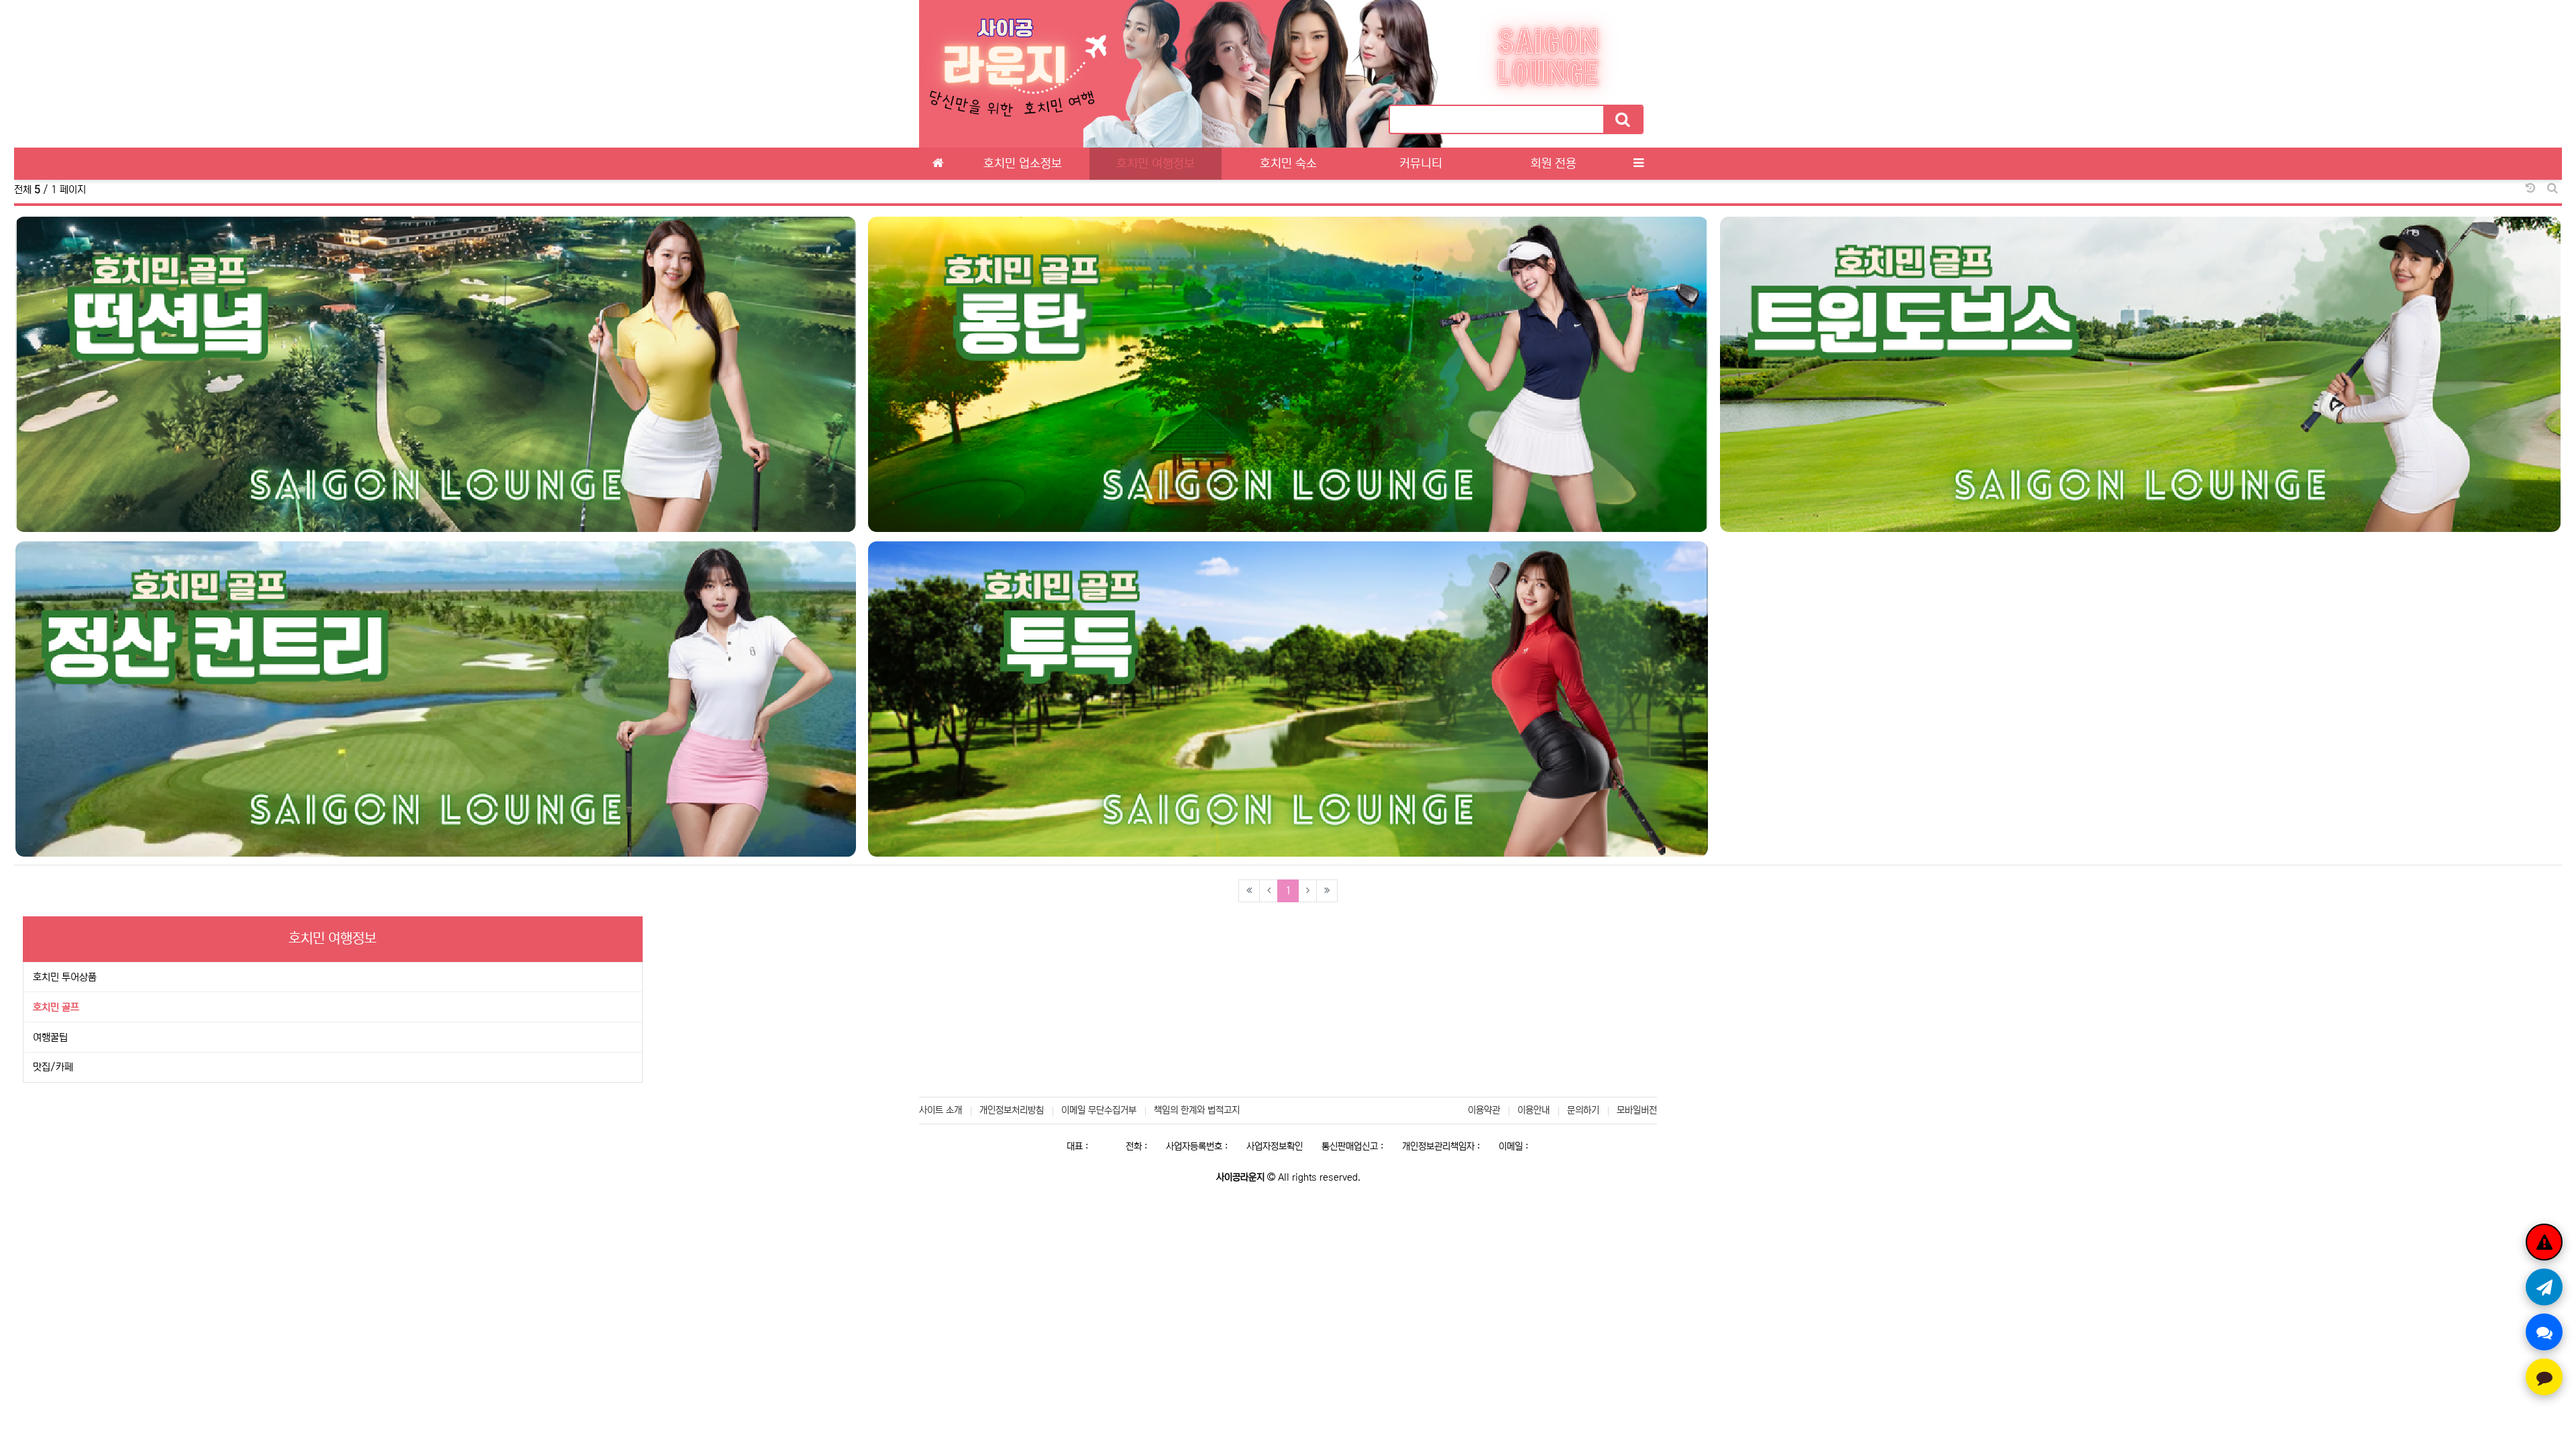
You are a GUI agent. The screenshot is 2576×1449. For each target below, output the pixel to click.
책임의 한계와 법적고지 (1197, 1110)
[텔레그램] (2544, 1287)
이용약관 (1484, 1110)
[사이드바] (1638, 164)
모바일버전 (1637, 1110)
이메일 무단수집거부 (1099, 1110)
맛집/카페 (53, 1067)
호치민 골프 (56, 1007)
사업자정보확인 (1275, 1146)
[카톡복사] (2544, 1377)
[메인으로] (938, 164)
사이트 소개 (941, 1110)
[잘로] (2544, 1332)
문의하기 (1583, 1110)
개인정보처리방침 (1012, 1110)
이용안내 (1534, 1110)
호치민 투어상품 (65, 977)
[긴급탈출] (2544, 1242)
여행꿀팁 (50, 1037)
